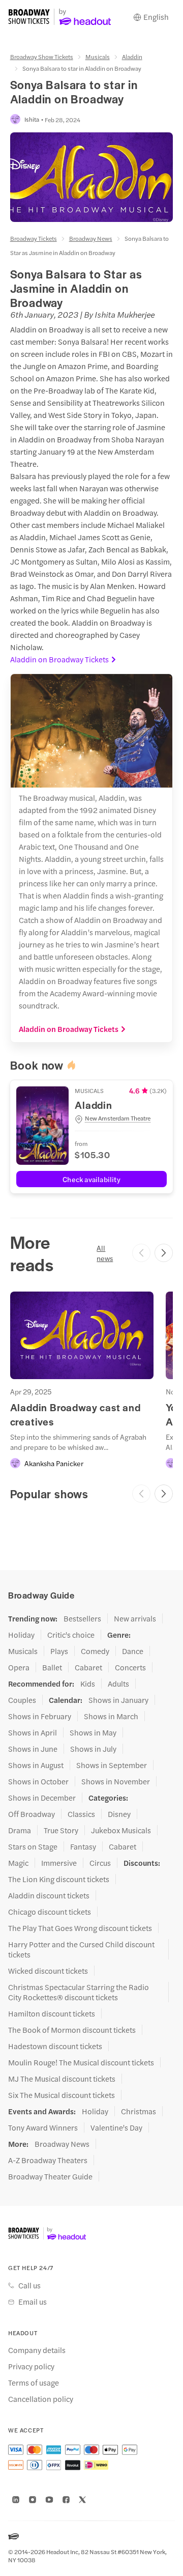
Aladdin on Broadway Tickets (59, 659)
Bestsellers (82, 1618)
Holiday (21, 1635)
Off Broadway (32, 1814)
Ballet (52, 1667)
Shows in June (33, 1749)
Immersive (59, 1863)
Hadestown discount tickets (55, 2046)
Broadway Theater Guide (50, 2176)
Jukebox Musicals (121, 1830)
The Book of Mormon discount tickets (72, 2030)
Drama (20, 1830)
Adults (118, 1684)
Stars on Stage (33, 1846)
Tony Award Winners (43, 2127)
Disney (119, 1814)
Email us (33, 2302)
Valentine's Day (116, 2127)
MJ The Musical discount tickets (62, 2079)
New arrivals (135, 1618)
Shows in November (116, 1781)
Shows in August (36, 1765)
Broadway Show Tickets (42, 57)
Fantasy (83, 1846)
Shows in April (33, 1732)
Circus (100, 1863)
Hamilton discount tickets (52, 2013)
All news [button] (105, 1253)
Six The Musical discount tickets (62, 2095)
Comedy (95, 1651)
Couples (22, 1700)
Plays (59, 1651)
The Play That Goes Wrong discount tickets (80, 1928)
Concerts (130, 1667)
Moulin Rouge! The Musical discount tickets (81, 2062)
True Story (61, 1830)
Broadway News (91, 238)
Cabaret (88, 1667)
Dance (133, 1651)
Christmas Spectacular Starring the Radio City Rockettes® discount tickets (79, 1992)
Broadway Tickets (34, 238)
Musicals (98, 57)
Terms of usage (34, 2383)
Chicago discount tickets (50, 1912)
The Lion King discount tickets (59, 1879)
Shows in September (112, 1765)
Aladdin (132, 57)
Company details (37, 2350)
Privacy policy (31, 2366)
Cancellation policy (41, 2399)
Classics (81, 1814)
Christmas (139, 2111)
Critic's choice (71, 1635)
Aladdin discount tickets (49, 1895)
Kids (88, 1684)
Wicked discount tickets (48, 1971)
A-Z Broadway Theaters (48, 2160)
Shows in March (111, 1716)
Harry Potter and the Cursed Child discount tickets (81, 1949)
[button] (121, 1118)
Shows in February (40, 1716)
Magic (18, 1863)
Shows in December (42, 1798)
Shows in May (93, 1732)
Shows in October (38, 1781)
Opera (19, 1667)
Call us (29, 2285)
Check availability (91, 1179)
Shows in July (93, 1749)
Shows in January (118, 1700)
